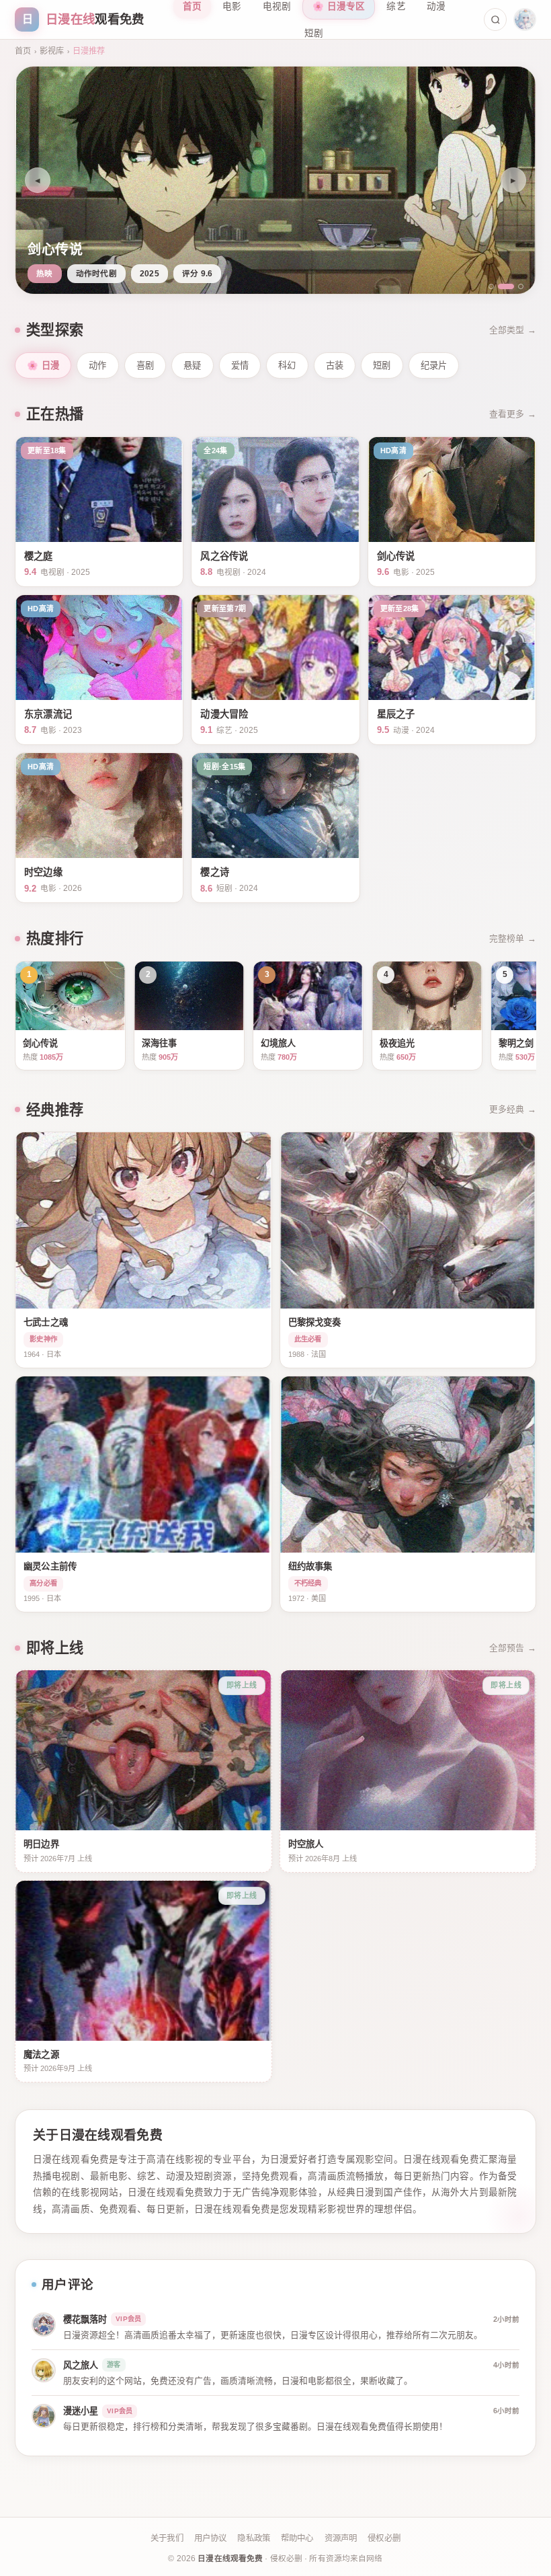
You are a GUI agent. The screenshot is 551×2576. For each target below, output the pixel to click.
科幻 (287, 365)
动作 (98, 365)
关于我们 (167, 2538)
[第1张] (491, 286)
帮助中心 (297, 2538)
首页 (23, 51)
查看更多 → (513, 414)
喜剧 (145, 365)
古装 (335, 365)
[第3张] (515, 286)
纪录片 (434, 365)
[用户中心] (525, 19)
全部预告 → (513, 1648)
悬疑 (193, 365)
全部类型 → (513, 330)
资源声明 (341, 2538)
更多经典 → (513, 1109)
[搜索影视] (495, 19)
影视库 (52, 51)
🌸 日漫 (43, 365)
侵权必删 (384, 2538)
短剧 (314, 33)
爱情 (240, 365)
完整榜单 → (513, 938)
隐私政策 (254, 2538)
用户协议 (211, 2538)
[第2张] (501, 286)
